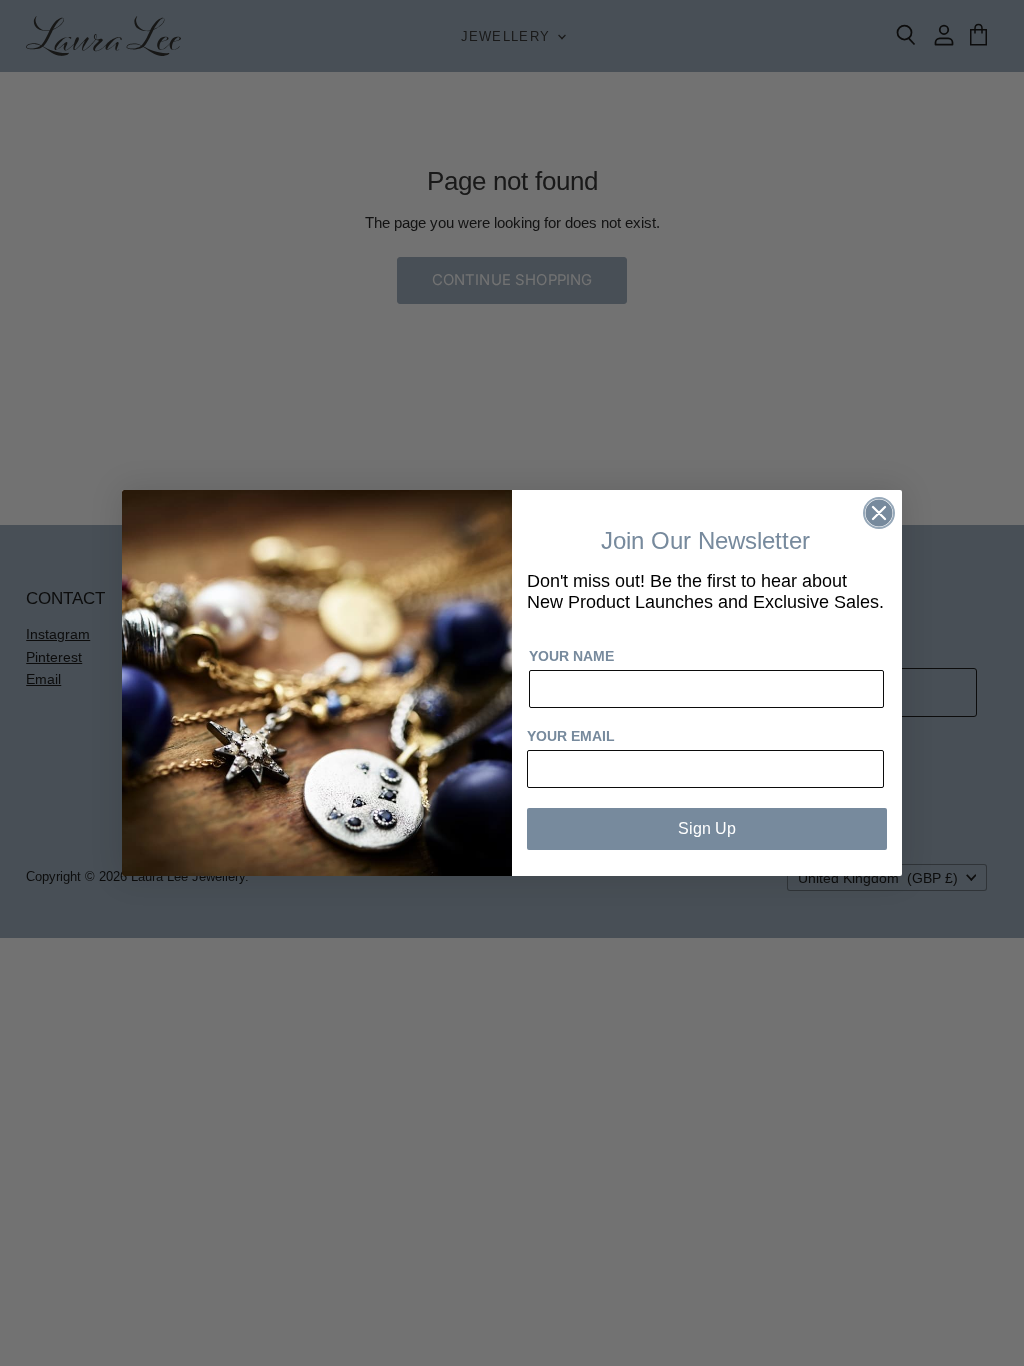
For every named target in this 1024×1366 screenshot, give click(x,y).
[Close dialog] (879, 513)
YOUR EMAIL (571, 736)
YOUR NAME (571, 656)
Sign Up (707, 828)
